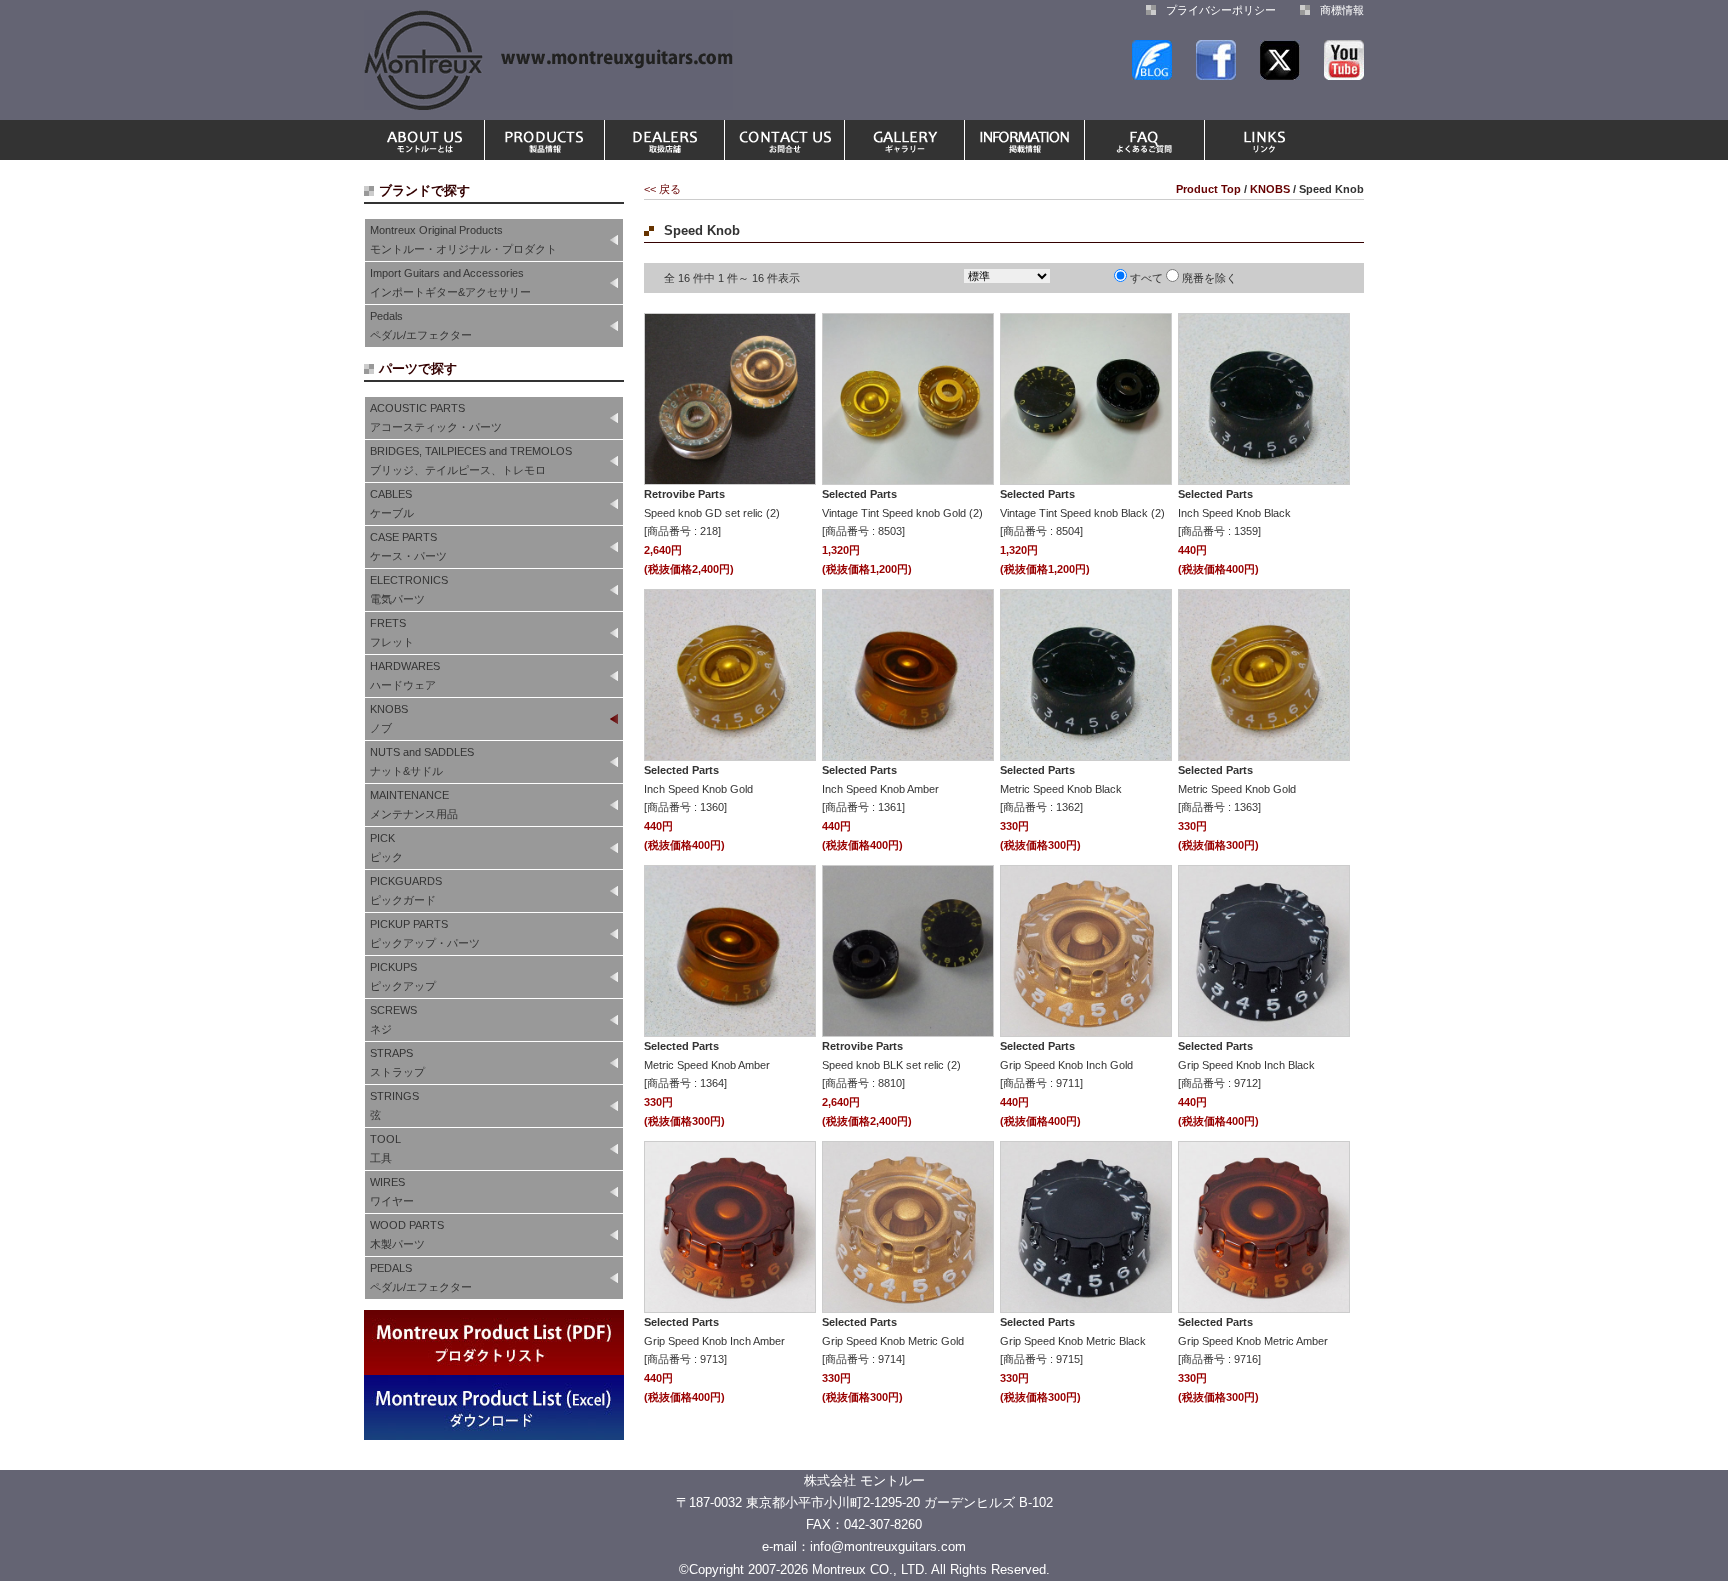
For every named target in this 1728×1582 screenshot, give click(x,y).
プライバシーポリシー (1221, 10)
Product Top (1208, 189)
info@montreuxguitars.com (888, 1546)
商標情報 (1342, 10)
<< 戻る (662, 189)
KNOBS (1270, 189)
